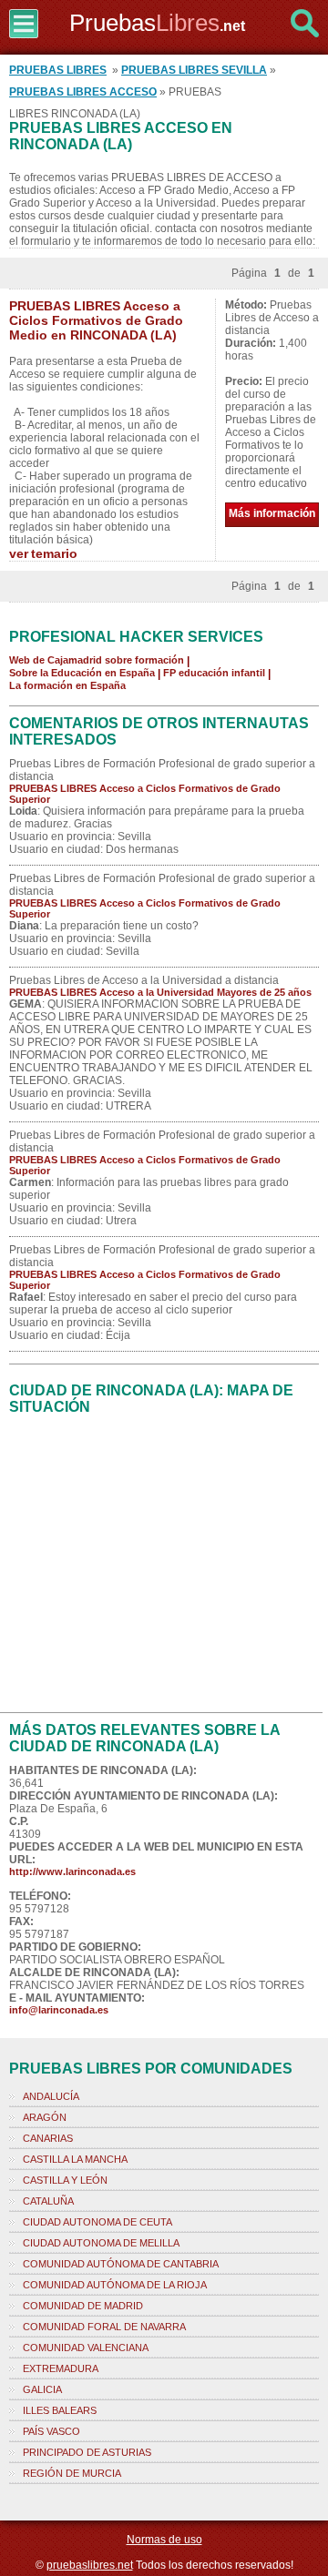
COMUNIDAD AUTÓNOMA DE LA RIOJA (115, 2285)
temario (54, 553)
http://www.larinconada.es (72, 1871)
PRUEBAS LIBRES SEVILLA (194, 70)
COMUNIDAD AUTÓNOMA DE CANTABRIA (121, 2264)
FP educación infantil (214, 673)
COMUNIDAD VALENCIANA (86, 2348)
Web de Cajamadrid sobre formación (97, 660)
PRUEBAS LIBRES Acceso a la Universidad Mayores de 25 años (160, 992)
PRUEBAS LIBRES (58, 70)
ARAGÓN (45, 2117)
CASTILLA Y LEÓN (65, 2180)
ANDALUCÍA (51, 2096)
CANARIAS (48, 2138)
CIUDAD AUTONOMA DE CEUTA (97, 2222)
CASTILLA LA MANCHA (75, 2159)
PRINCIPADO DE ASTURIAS (87, 2452)
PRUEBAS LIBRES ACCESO (83, 92)
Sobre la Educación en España (82, 673)
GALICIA (42, 2389)
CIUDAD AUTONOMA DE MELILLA (101, 2243)
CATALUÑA (48, 2201)
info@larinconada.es (59, 2010)
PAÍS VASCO (51, 2431)
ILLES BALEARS (60, 2410)
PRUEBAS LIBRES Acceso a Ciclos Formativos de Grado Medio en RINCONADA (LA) (96, 320)
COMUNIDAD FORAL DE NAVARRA (104, 2327)
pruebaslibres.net (90, 2565)
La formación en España (67, 685)
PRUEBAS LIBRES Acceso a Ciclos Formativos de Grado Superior (145, 794)
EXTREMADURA (61, 2368)
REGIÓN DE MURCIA (72, 2473)
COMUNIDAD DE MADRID (83, 2306)
